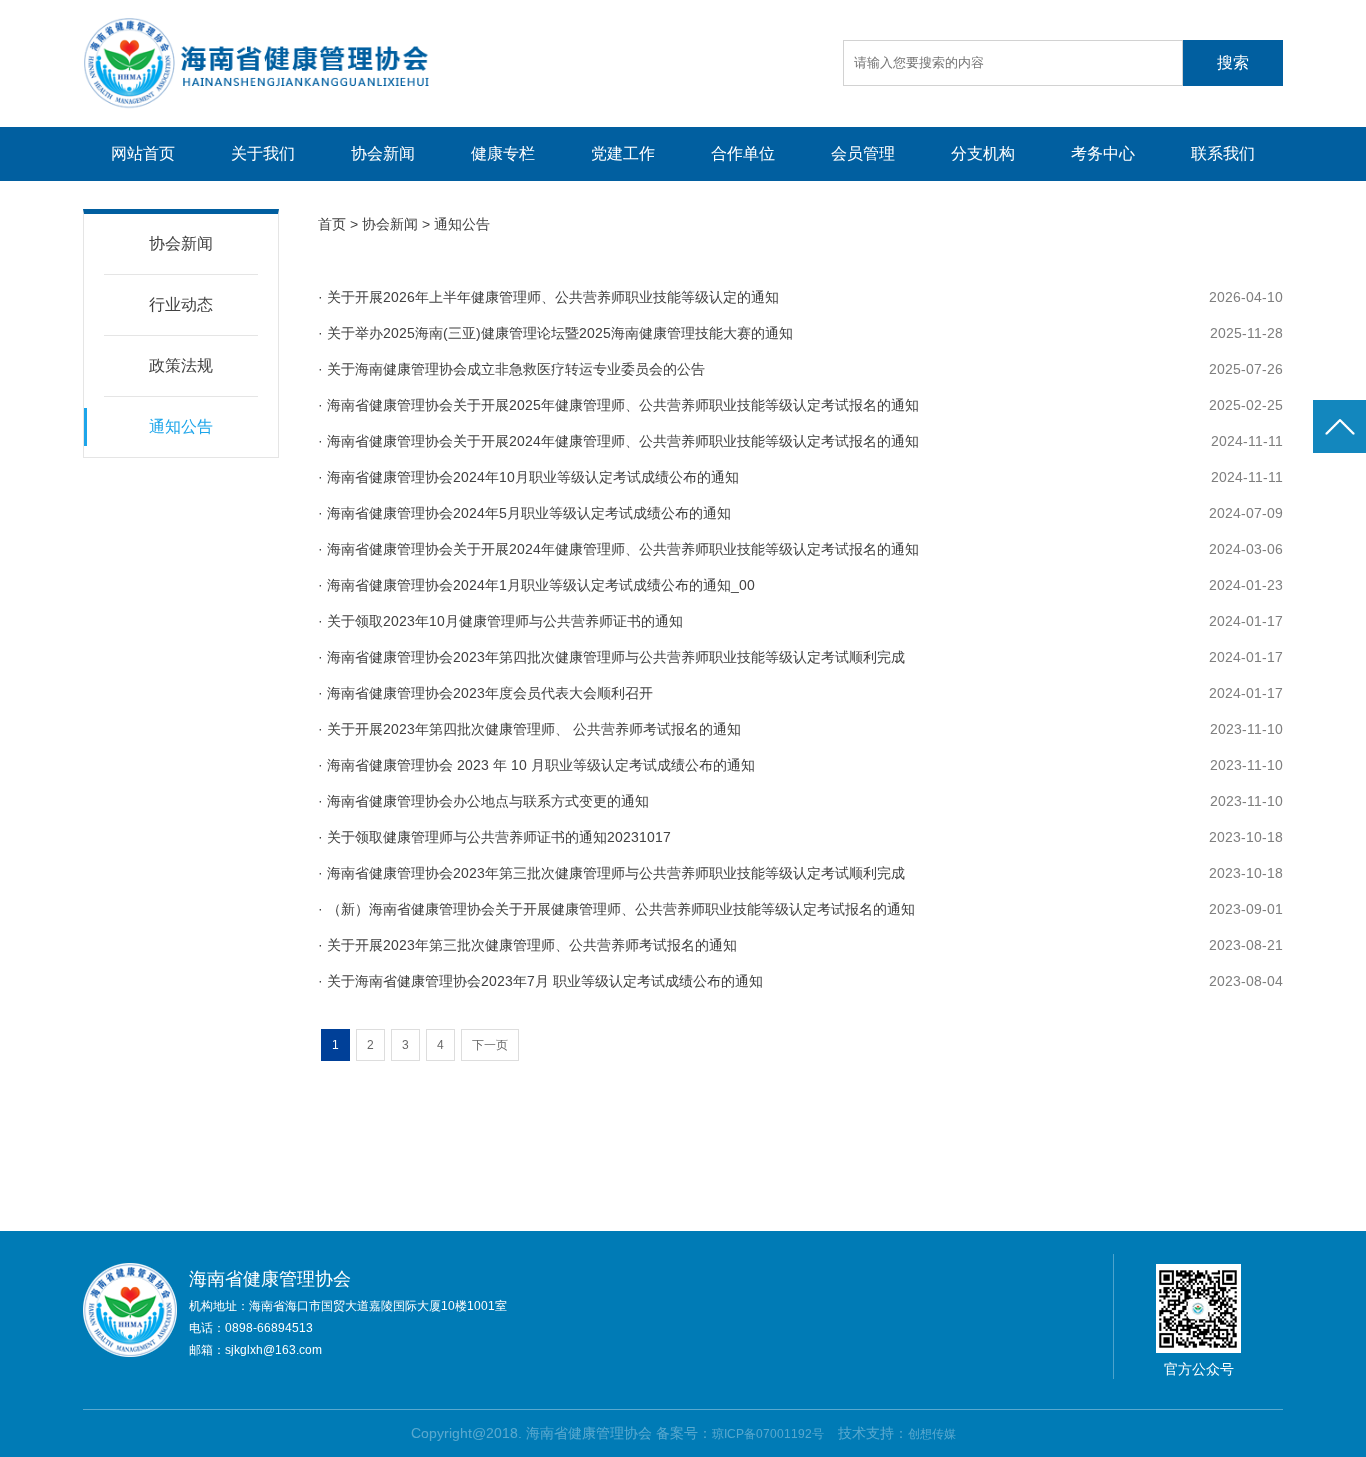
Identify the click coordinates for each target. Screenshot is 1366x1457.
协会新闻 (383, 153)
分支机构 (983, 153)
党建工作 (623, 153)
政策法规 (181, 365)
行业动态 (181, 304)
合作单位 (743, 153)
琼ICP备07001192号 (768, 1434)
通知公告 (181, 426)
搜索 (1233, 62)
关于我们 (263, 153)
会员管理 (863, 153)
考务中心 (1103, 153)
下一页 (490, 1045)
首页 (332, 224)
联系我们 (1223, 153)
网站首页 (143, 153)
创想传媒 (932, 1434)
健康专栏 (503, 153)
